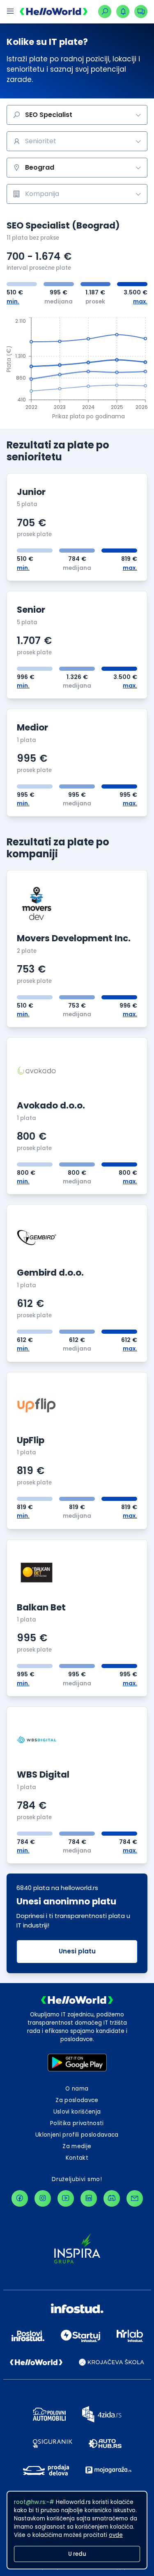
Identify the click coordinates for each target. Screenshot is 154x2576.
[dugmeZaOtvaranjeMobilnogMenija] (10, 12)
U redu (77, 2554)
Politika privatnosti (77, 2123)
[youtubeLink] (66, 2198)
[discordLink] (112, 2198)
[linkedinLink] (89, 2198)
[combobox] (77, 141)
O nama (77, 2089)
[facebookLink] (20, 2198)
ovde (116, 2535)
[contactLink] (135, 2198)
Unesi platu (77, 1951)
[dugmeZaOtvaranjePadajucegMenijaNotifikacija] (123, 12)
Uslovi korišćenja (77, 2112)
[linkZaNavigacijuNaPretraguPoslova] (105, 12)
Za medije (77, 2146)
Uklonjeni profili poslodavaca (77, 2135)
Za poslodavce (77, 2100)
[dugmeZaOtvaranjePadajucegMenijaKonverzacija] (141, 12)
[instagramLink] (43, 2198)
